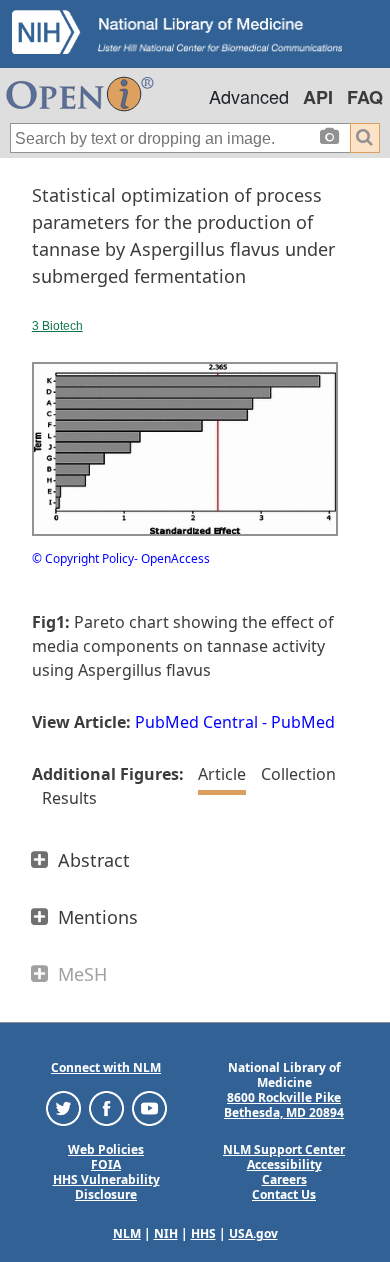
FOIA (106, 1164)
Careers (284, 1179)
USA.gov (253, 1233)
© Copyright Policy (83, 558)
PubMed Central (196, 722)
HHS (203, 1233)
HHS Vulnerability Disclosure (106, 1187)
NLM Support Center (284, 1149)
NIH (166, 1233)
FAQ (365, 97)
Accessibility (284, 1164)
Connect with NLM (106, 1067)
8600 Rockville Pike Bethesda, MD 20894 (284, 1105)
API (318, 97)
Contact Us (284, 1194)
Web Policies (106, 1149)
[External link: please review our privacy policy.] (63, 1107)
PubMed (303, 722)
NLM (127, 1233)
